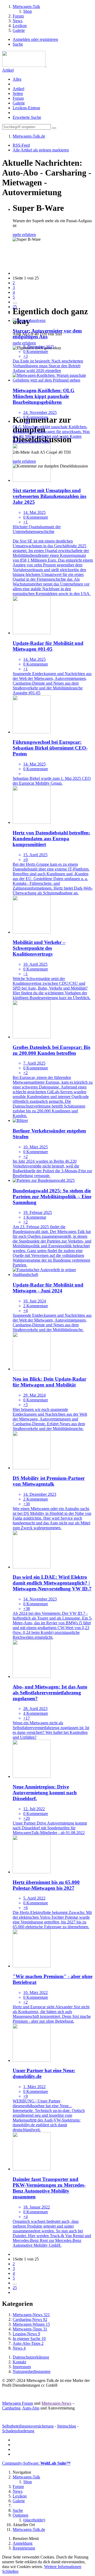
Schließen (10, 2571)
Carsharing (11, 2408)
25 (15, 307)
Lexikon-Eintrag (26, 108)
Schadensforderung (18, 2431)
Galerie (19, 103)
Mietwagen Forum (18, 2403)
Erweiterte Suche (27, 117)
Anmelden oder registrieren (35, 39)
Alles (17, 79)
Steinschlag (66, 2426)
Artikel (8, 70)
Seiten (18, 93)
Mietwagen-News (56, 2403)
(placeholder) (34, 2520)
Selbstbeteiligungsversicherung (28, 2426)
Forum (18, 98)
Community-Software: (36, 2463)
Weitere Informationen (63, 2567)
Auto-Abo (31, 2408)
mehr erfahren (24, 235)
